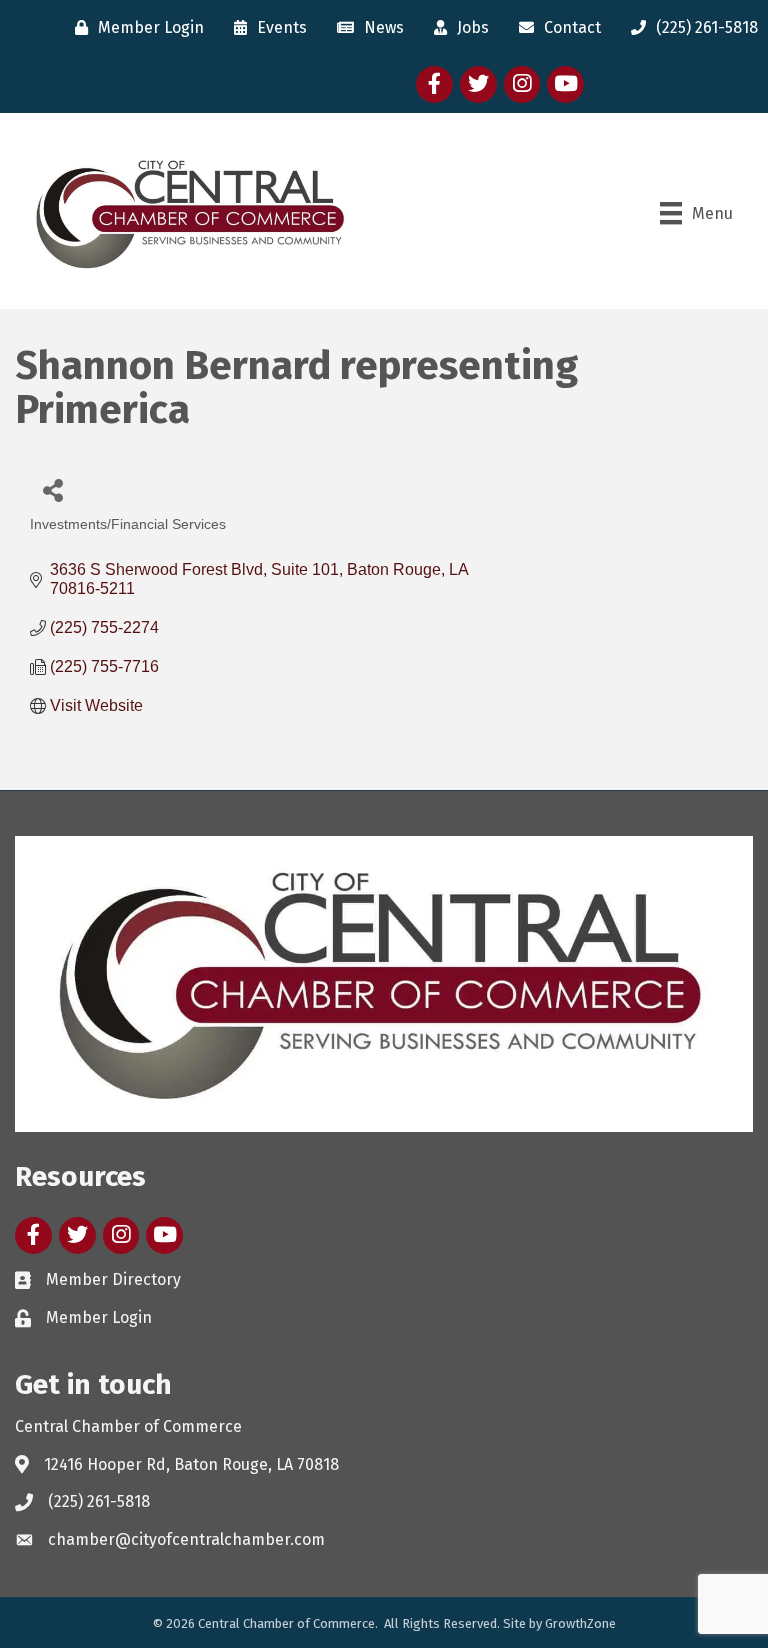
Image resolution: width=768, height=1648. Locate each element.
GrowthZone (580, 1623)
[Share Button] (52, 489)
